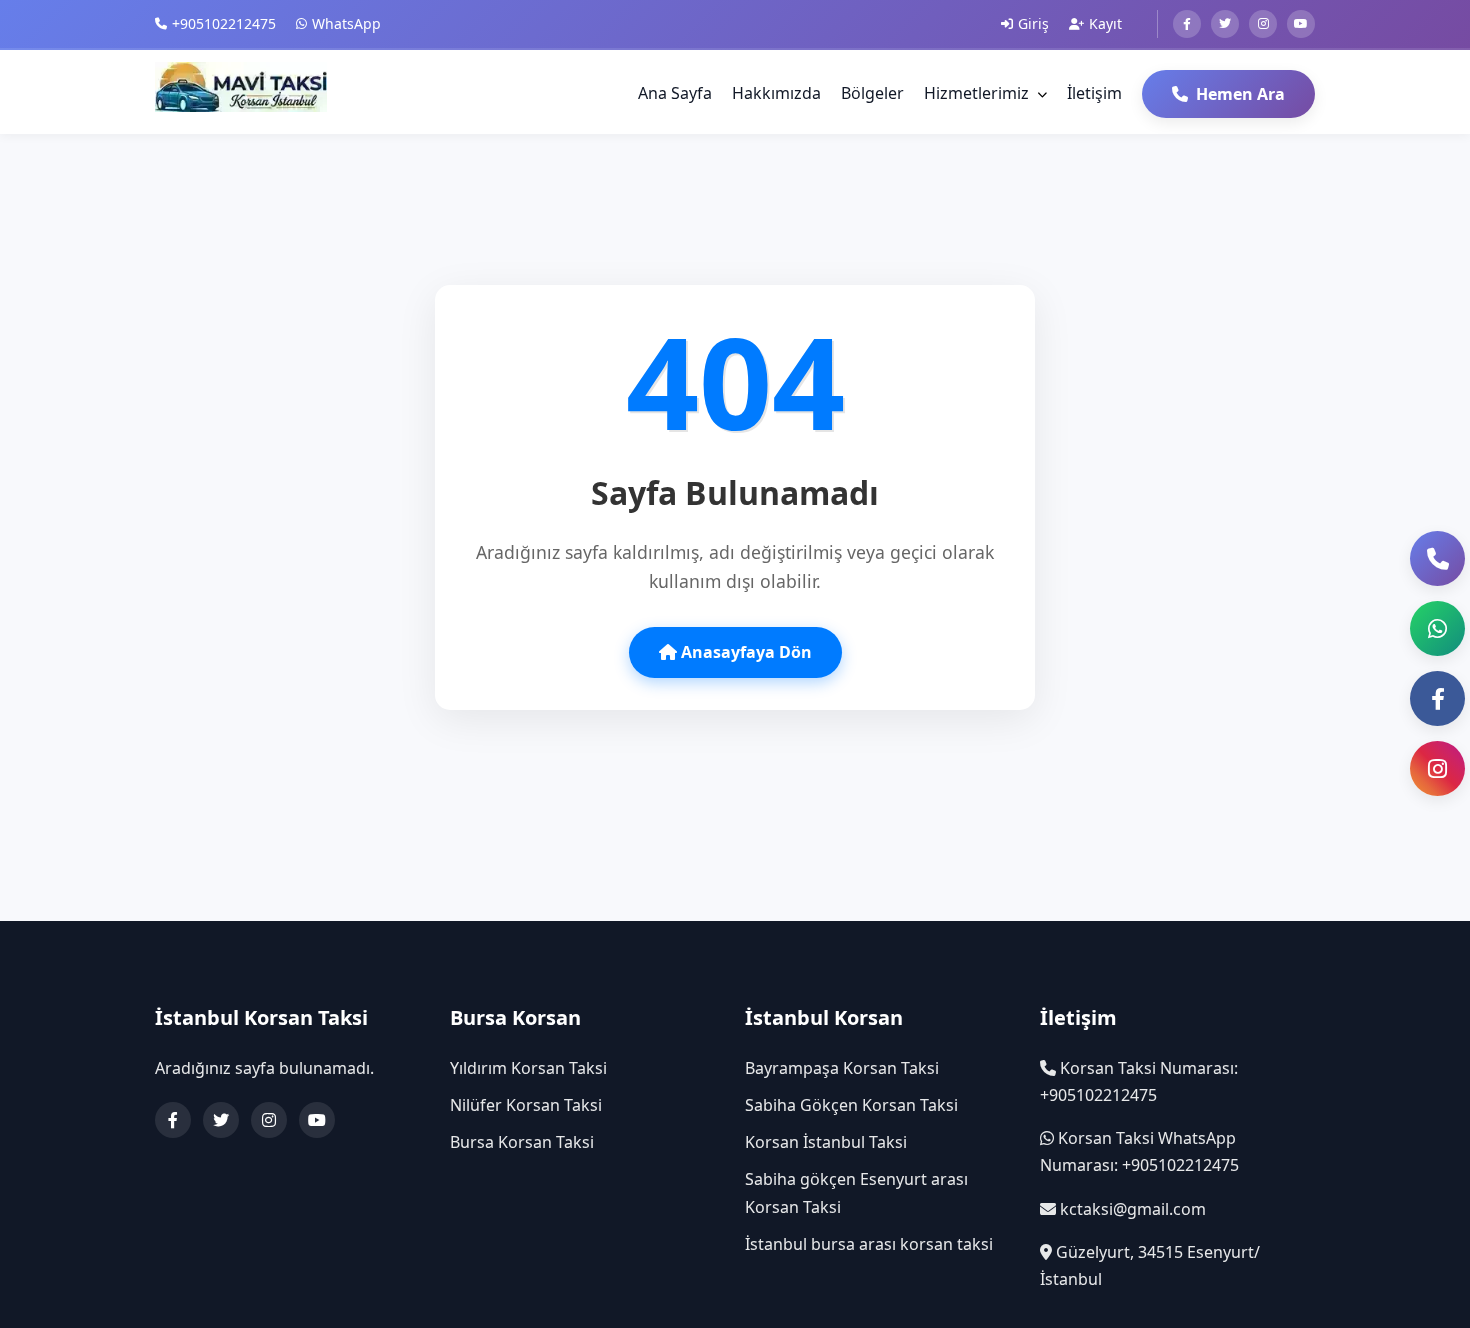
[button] (1437, 628)
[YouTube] (317, 1120)
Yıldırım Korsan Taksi (528, 1068)
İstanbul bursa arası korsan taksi (869, 1244)
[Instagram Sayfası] (1437, 768)
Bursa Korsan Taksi (522, 1142)
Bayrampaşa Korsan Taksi (842, 1068)
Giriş (1033, 23)
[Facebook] (1187, 24)
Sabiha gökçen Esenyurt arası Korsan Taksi (856, 1192)
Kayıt (1105, 23)
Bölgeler (872, 93)
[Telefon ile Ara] (1437, 558)
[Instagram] (1263, 24)
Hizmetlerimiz (976, 93)
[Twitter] (1225, 24)
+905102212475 (224, 23)
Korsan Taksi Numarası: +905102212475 (1139, 1081)
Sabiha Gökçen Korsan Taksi (851, 1105)
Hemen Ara (1240, 94)
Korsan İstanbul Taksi (826, 1142)
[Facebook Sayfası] (1437, 698)
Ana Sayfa (675, 93)
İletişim (1094, 93)
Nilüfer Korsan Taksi (526, 1105)
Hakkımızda (776, 93)
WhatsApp (346, 23)
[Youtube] (1301, 24)
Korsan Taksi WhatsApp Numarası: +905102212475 (1139, 1151)
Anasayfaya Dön (744, 652)
